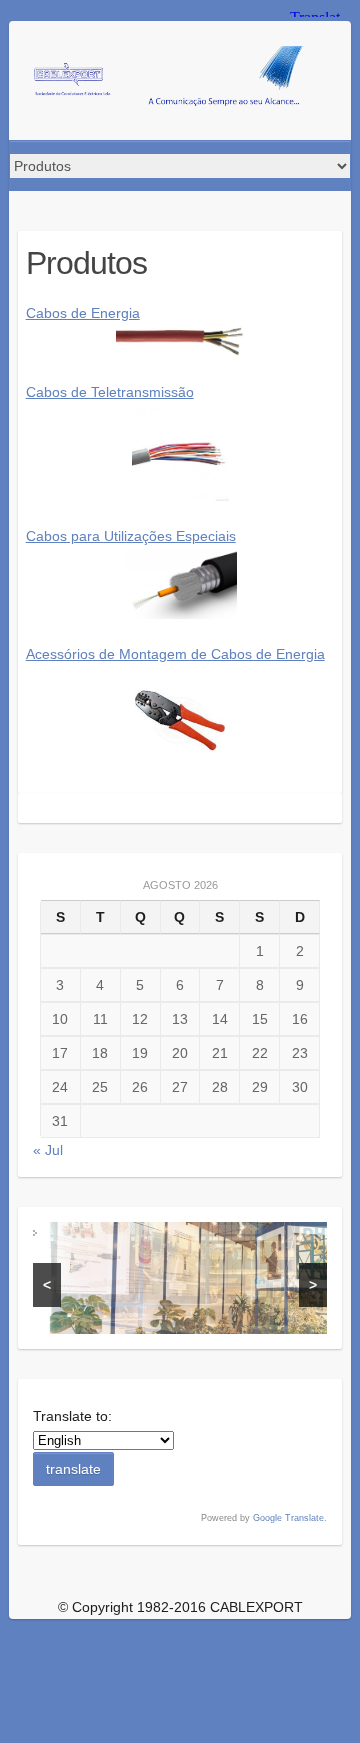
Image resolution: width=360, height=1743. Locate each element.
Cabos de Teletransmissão (110, 392)
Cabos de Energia (83, 313)
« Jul (48, 1150)
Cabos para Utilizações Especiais (131, 536)
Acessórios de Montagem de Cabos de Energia (175, 654)
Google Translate (288, 1518)
